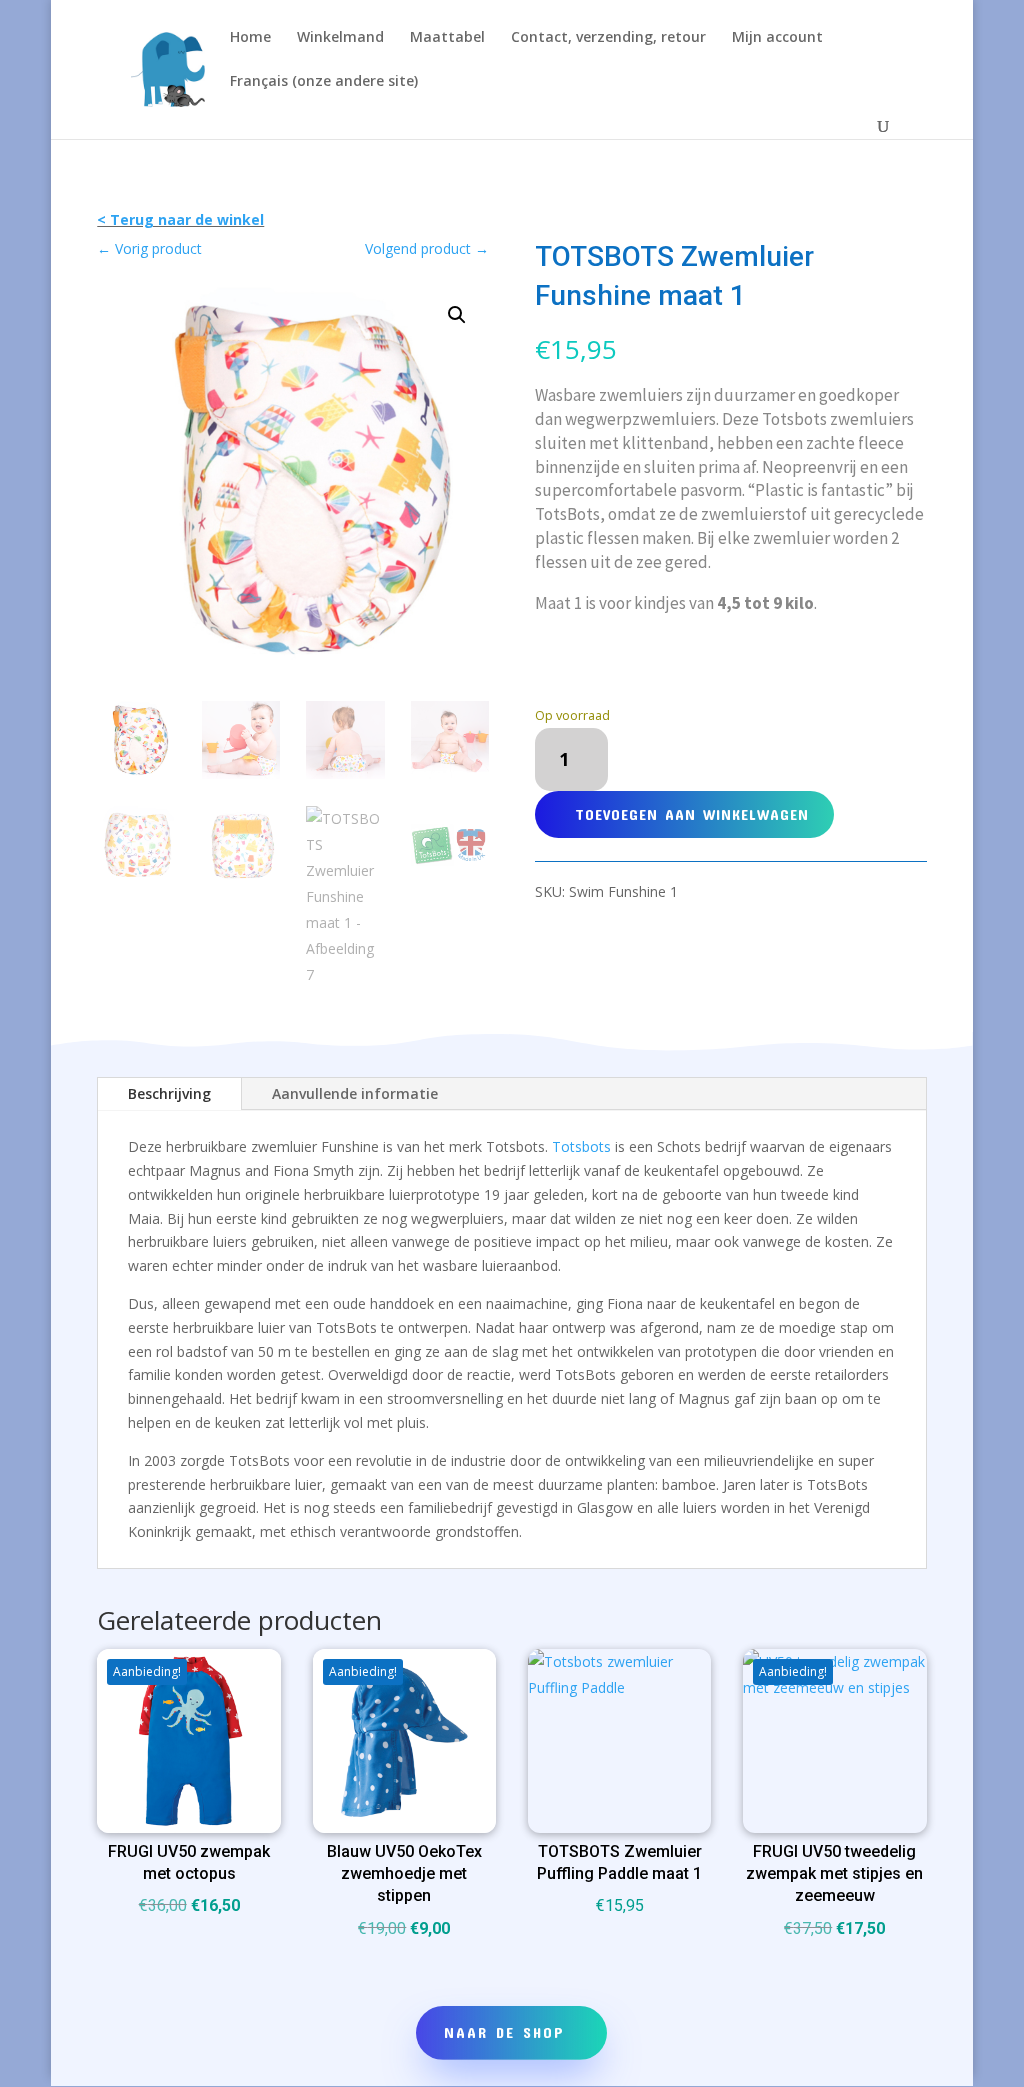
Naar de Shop (504, 2032)
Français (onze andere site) (324, 82)
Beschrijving (169, 1093)
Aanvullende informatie (355, 1093)
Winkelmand (340, 38)
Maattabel (447, 38)
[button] (457, 315)
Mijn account (777, 38)
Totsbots (581, 1146)
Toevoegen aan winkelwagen (692, 814)
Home (250, 38)
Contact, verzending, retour (608, 38)
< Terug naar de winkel (180, 219)
